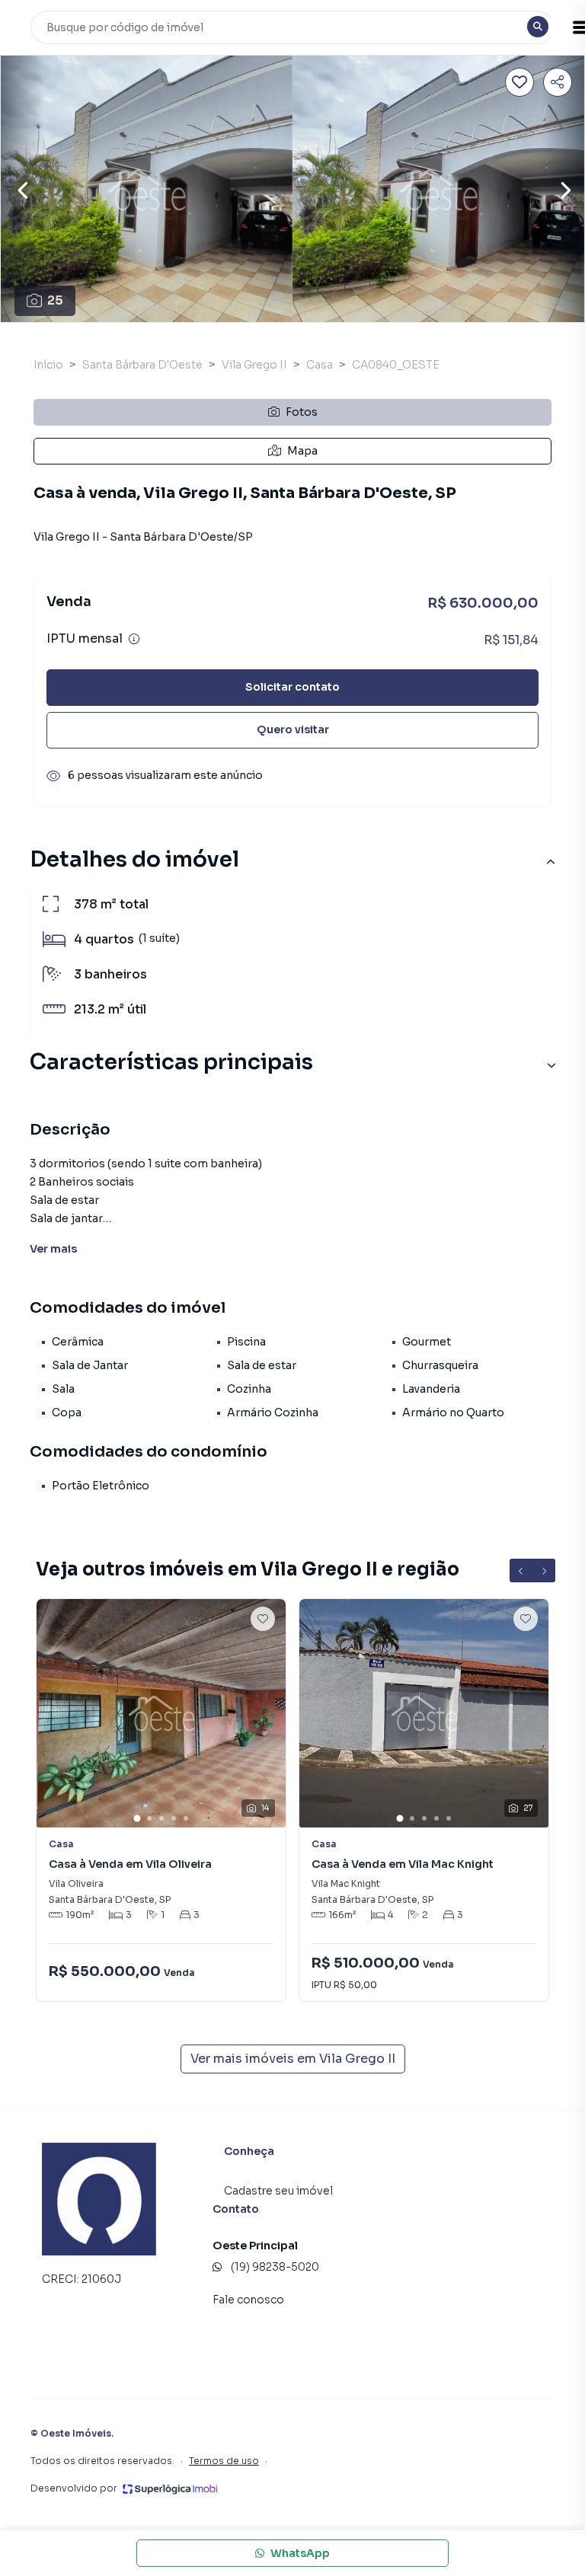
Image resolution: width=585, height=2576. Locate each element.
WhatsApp (300, 2553)
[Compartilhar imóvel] (558, 82)
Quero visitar (293, 729)
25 (55, 300)
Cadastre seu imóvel (278, 2191)
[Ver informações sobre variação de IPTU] (134, 639)
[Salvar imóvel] (519, 82)
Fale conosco (248, 2300)
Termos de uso (224, 2461)
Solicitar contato (292, 687)
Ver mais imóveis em (293, 2059)
